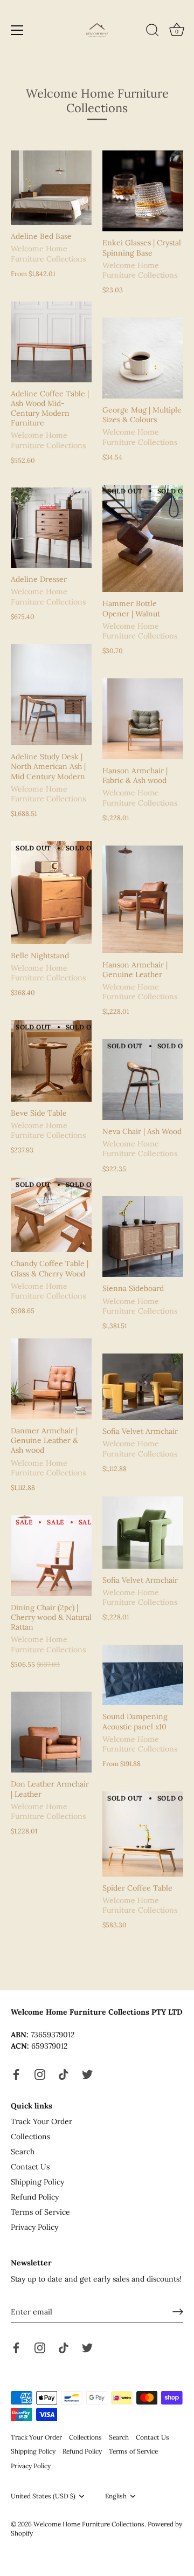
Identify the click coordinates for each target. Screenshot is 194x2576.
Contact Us (30, 2167)
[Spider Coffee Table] (143, 1834)
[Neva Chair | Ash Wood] (143, 1080)
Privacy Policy (34, 2227)
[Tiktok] (64, 2073)
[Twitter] (87, 2073)
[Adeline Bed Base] (51, 188)
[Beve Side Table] (51, 1061)
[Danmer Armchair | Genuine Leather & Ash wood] (51, 1379)
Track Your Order (41, 2121)
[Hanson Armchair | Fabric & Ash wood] (143, 719)
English (116, 2496)
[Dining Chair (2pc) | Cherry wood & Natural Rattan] (51, 1556)
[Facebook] (16, 2073)
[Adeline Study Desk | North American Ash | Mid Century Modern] (51, 695)
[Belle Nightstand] (51, 893)
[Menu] (17, 30)
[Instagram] (40, 2073)
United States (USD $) (43, 2496)
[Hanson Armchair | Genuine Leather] (143, 899)
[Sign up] (178, 2312)
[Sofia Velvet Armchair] (143, 1387)
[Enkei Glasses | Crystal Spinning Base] (143, 191)
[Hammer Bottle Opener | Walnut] (143, 538)
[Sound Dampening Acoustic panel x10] (143, 1675)
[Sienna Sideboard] (143, 1237)
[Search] (153, 32)
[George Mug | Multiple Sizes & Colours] (143, 358)
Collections (30, 2137)
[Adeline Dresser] (51, 528)
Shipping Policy (37, 2182)
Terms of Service (40, 2212)
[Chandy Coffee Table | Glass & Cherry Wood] (51, 1215)
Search (23, 2152)
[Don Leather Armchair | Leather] (51, 1732)
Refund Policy (35, 2197)
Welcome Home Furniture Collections (89, 2524)
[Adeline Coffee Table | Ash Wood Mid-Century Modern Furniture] (51, 342)
